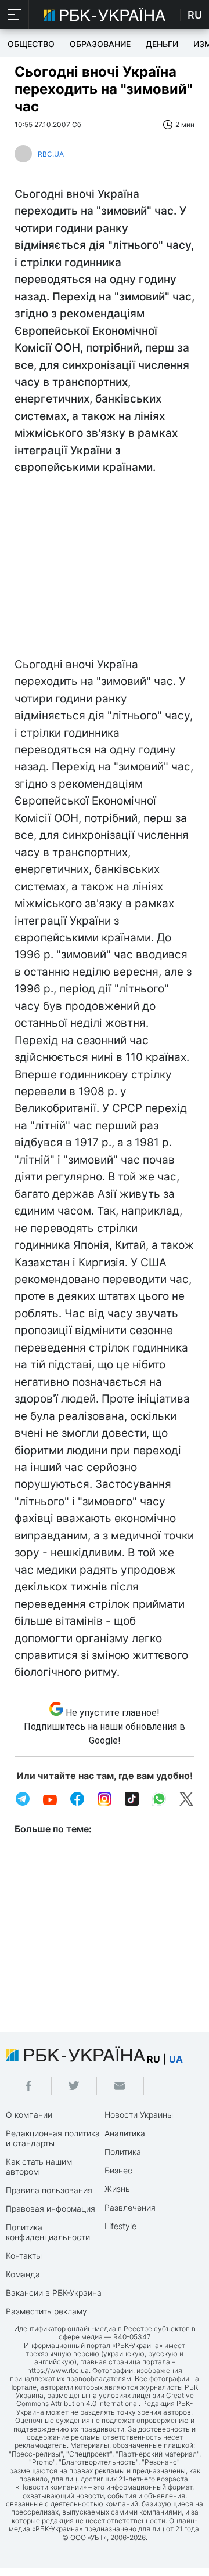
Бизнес (118, 2170)
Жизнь (117, 2189)
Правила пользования (49, 2190)
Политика (123, 2152)
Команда (23, 2274)
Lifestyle (120, 2226)
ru (154, 2059)
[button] (15, 15)
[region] (105, 569)
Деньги (162, 44)
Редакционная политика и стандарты (53, 2138)
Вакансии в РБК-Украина (54, 2293)
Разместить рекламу (46, 2311)
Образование (100, 44)
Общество (31, 44)
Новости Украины (139, 2115)
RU (195, 15)
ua (176, 2059)
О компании (29, 2115)
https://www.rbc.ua (58, 2370)
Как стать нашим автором (39, 2166)
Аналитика (125, 2133)
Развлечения (130, 2207)
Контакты (24, 2256)
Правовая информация (51, 2209)
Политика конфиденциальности (48, 2232)
